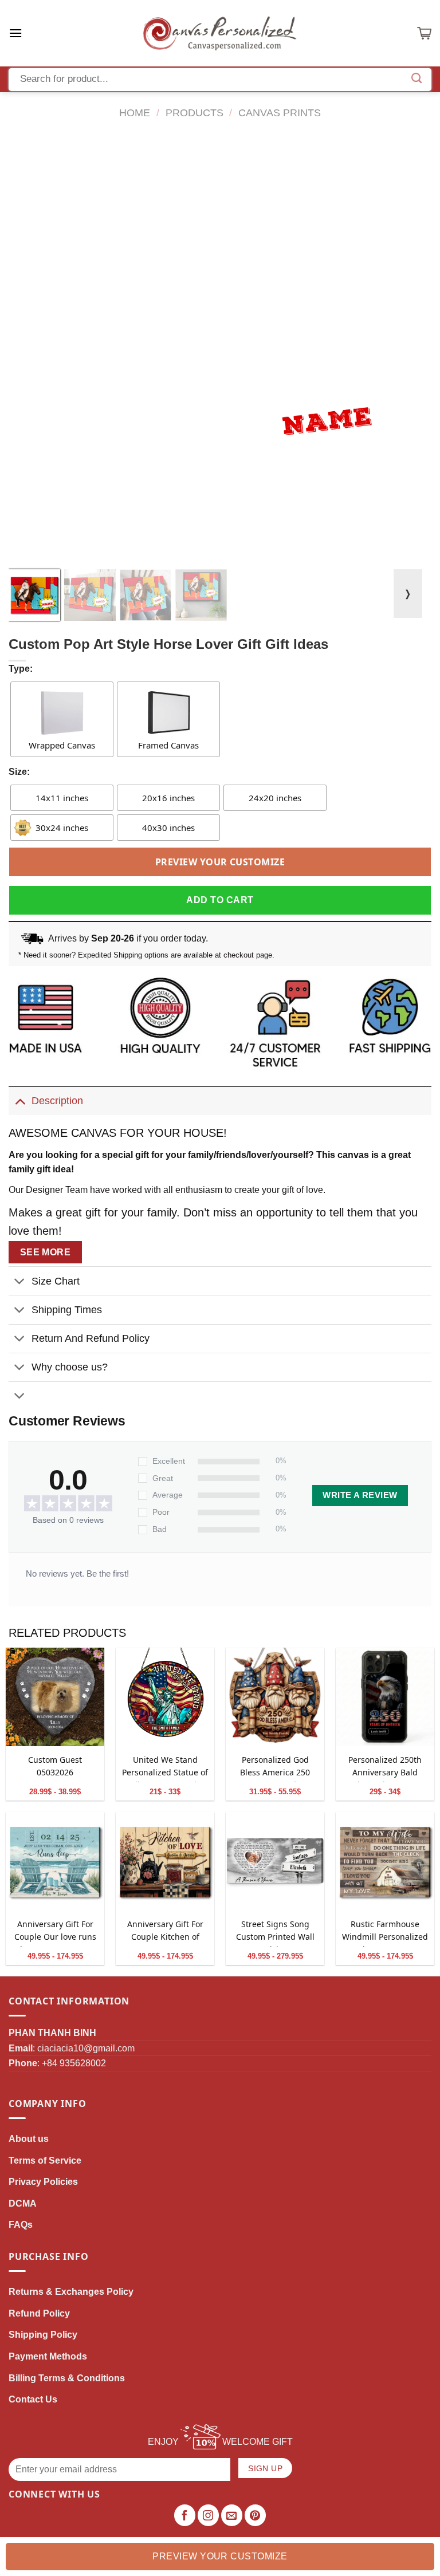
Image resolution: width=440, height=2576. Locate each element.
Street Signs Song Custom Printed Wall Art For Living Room (275, 1933)
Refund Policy (39, 2313)
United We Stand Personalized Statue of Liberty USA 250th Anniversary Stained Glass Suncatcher (165, 1768)
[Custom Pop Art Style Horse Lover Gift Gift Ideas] (55, 1697)
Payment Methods (48, 2356)
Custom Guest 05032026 (55, 1766)
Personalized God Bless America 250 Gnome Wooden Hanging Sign (275, 1768)
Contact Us (33, 2399)
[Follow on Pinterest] (256, 2515)
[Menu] (15, 33)
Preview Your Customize (220, 862)
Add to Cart (220, 900)
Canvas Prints (280, 113)
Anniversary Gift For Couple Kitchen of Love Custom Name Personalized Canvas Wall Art (165, 1933)
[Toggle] (20, 1100)
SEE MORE (46, 1252)
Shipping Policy (43, 2335)
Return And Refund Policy (91, 1338)
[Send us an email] (232, 2515)
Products (195, 113)
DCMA (23, 2203)
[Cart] (424, 33)
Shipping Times (67, 1310)
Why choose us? (70, 1367)
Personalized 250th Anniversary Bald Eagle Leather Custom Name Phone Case (385, 1768)
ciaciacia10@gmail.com (86, 2048)
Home (135, 113)
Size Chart (56, 1281)
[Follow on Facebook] (185, 2515)
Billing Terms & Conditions (67, 2378)
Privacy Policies (43, 2182)
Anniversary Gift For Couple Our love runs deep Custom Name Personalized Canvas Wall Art (55, 1933)
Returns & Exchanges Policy (71, 2292)
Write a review (360, 1495)
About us (29, 2139)
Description (57, 1101)
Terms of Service (45, 2161)
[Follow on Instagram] (209, 2515)
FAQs (21, 2225)
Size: (19, 772)
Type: (21, 669)
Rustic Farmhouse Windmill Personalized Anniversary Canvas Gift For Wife (385, 1933)
